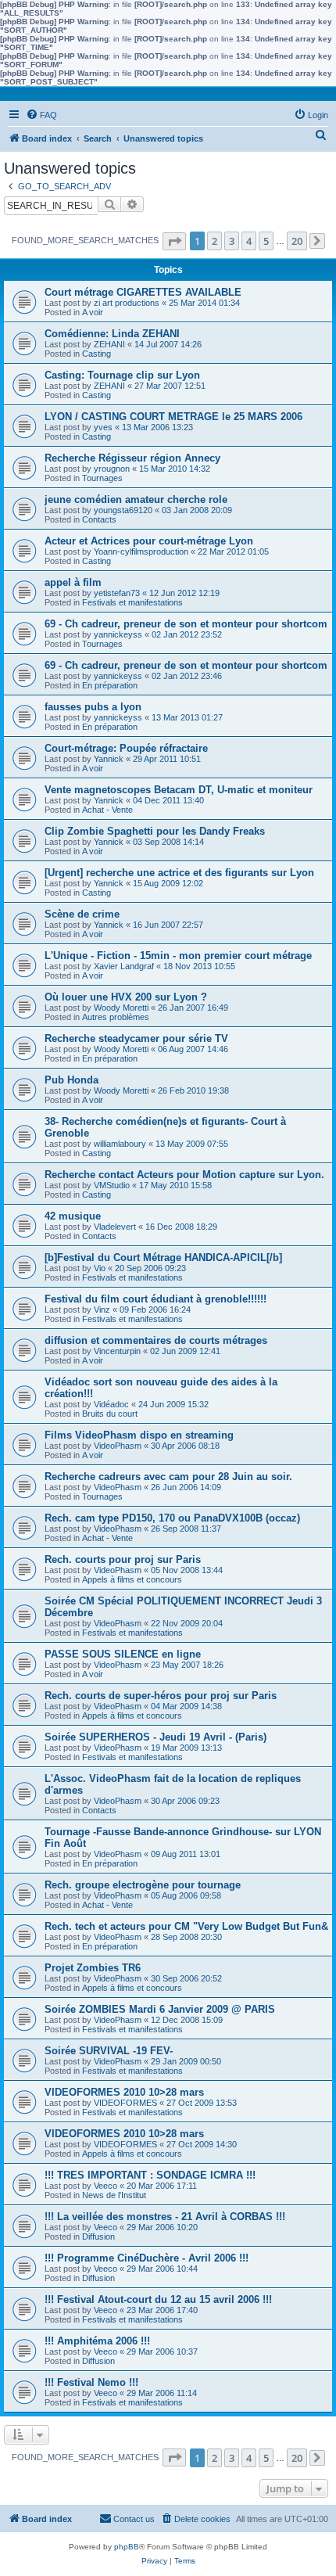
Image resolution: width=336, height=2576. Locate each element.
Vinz (102, 1310)
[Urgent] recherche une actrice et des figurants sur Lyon (179, 873)
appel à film (73, 582)
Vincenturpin (117, 1351)
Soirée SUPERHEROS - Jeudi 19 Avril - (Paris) (155, 1737)
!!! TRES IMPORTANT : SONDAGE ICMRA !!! (150, 2175)
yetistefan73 (117, 593)
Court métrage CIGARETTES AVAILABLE (143, 292)
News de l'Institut (114, 2195)
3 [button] (232, 241)
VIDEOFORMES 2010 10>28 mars (124, 2092)
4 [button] (249, 241)
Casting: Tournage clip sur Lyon (122, 375)
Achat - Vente (107, 810)
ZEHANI (109, 344)
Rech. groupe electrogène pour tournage (143, 1885)
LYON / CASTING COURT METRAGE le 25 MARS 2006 (173, 417)
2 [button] (214, 241)
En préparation (110, 685)
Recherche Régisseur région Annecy (132, 458)
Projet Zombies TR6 (93, 1968)
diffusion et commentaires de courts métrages (156, 1340)
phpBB (127, 2547)
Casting (97, 354)
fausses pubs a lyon (93, 707)
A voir (93, 312)
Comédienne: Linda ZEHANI (112, 334)
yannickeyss (118, 634)
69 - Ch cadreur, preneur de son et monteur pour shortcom (186, 624)
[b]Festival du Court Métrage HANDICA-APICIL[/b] (163, 1257)
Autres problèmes (116, 1017)
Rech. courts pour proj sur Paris (123, 1559)
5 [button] (266, 241)
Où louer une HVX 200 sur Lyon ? (126, 997)
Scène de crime (82, 914)
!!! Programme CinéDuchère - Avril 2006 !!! (147, 2258)
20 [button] (297, 241)
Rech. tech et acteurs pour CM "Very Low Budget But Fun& (186, 1926)
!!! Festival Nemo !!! (91, 2382)
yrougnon (112, 469)
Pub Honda (71, 1080)
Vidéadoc (111, 1404)
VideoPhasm (118, 1446)
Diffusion (98, 2236)
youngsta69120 (123, 510)
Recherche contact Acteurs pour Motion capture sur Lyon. (184, 1175)
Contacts (99, 519)
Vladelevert (115, 1227)
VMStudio (112, 1185)
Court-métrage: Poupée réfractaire (126, 748)
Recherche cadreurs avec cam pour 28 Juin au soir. (168, 1477)
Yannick (109, 759)
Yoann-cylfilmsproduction (141, 551)
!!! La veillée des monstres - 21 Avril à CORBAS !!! (165, 2217)
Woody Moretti (121, 1008)
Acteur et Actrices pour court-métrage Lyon (149, 541)
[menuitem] (41, 115)
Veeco (105, 2186)
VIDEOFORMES (125, 2103)
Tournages (102, 478)
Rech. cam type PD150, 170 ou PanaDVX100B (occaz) (172, 1518)
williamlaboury (120, 1144)
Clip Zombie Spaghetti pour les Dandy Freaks (155, 831)
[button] (174, 241)
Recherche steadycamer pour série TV (136, 1038)
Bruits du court (110, 1414)
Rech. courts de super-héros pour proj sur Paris (161, 1696)
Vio (100, 1268)
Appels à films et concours (132, 1579)
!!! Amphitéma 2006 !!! (97, 2341)
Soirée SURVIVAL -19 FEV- (109, 2051)
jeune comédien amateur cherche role (136, 499)
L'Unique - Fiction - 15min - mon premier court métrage (178, 956)
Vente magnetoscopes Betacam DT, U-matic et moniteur (179, 790)
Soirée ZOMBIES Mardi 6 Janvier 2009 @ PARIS (160, 2009)
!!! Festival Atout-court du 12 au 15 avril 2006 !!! (158, 2299)
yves (103, 427)
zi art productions (127, 303)
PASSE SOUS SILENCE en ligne (123, 1654)
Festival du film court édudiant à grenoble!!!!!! (155, 1299)
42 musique (73, 1216)
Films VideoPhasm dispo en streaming (139, 1435)
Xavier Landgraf (124, 966)
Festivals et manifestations (132, 602)
